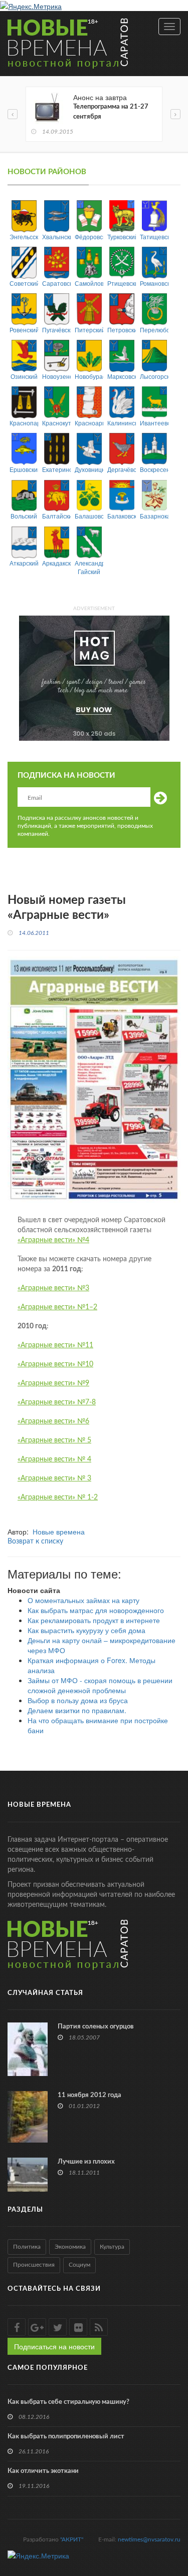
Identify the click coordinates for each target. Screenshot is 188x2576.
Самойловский (89, 283)
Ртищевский (122, 283)
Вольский (24, 516)
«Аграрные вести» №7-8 (57, 1402)
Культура (112, 2247)
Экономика (70, 2247)
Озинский (24, 376)
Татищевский (154, 236)
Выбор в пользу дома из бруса (78, 1700)
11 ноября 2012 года (89, 2095)
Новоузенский (56, 376)
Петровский (122, 330)
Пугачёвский (56, 330)
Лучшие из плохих (86, 2162)
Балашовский (89, 516)
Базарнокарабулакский (154, 516)
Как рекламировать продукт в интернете (94, 1620)
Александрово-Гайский (89, 567)
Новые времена (59, 1531)
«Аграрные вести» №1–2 (57, 1307)
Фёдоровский (89, 236)
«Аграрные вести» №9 (53, 1383)
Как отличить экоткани (43, 2471)
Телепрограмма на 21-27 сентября (111, 112)
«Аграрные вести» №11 (55, 1345)
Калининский (122, 423)
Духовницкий (89, 469)
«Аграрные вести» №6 (53, 1421)
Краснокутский (56, 423)
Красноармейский (89, 423)
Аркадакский (56, 563)
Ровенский (24, 330)
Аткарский (24, 563)
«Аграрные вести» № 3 (54, 1478)
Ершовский (24, 469)
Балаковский (122, 516)
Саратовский (56, 283)
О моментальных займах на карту (83, 1600)
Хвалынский (56, 236)
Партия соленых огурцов (96, 2027)
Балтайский (56, 516)
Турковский (122, 236)
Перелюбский (154, 330)
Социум (79, 2265)
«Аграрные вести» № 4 (54, 1459)
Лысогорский (154, 376)
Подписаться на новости (54, 2346)
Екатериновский (56, 469)
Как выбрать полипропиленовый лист (66, 2437)
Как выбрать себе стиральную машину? (68, 2402)
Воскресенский (154, 469)
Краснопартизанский (24, 423)
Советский (24, 283)
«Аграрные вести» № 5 (54, 1440)
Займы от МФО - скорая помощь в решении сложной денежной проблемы (100, 1685)
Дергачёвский (122, 469)
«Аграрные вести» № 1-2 (58, 1497)
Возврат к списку (35, 1541)
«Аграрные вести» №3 (53, 1288)
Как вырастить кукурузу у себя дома (86, 1630)
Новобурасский (89, 376)
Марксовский (122, 376)
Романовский (154, 283)
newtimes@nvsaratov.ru (149, 2539)
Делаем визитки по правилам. (77, 1710)
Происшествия (34, 2265)
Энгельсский (24, 236)
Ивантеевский (154, 423)
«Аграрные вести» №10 (55, 1364)
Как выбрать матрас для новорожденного (96, 1610)
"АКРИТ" (72, 2539)
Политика (27, 2247)
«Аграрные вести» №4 (53, 1240)
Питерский (89, 330)
